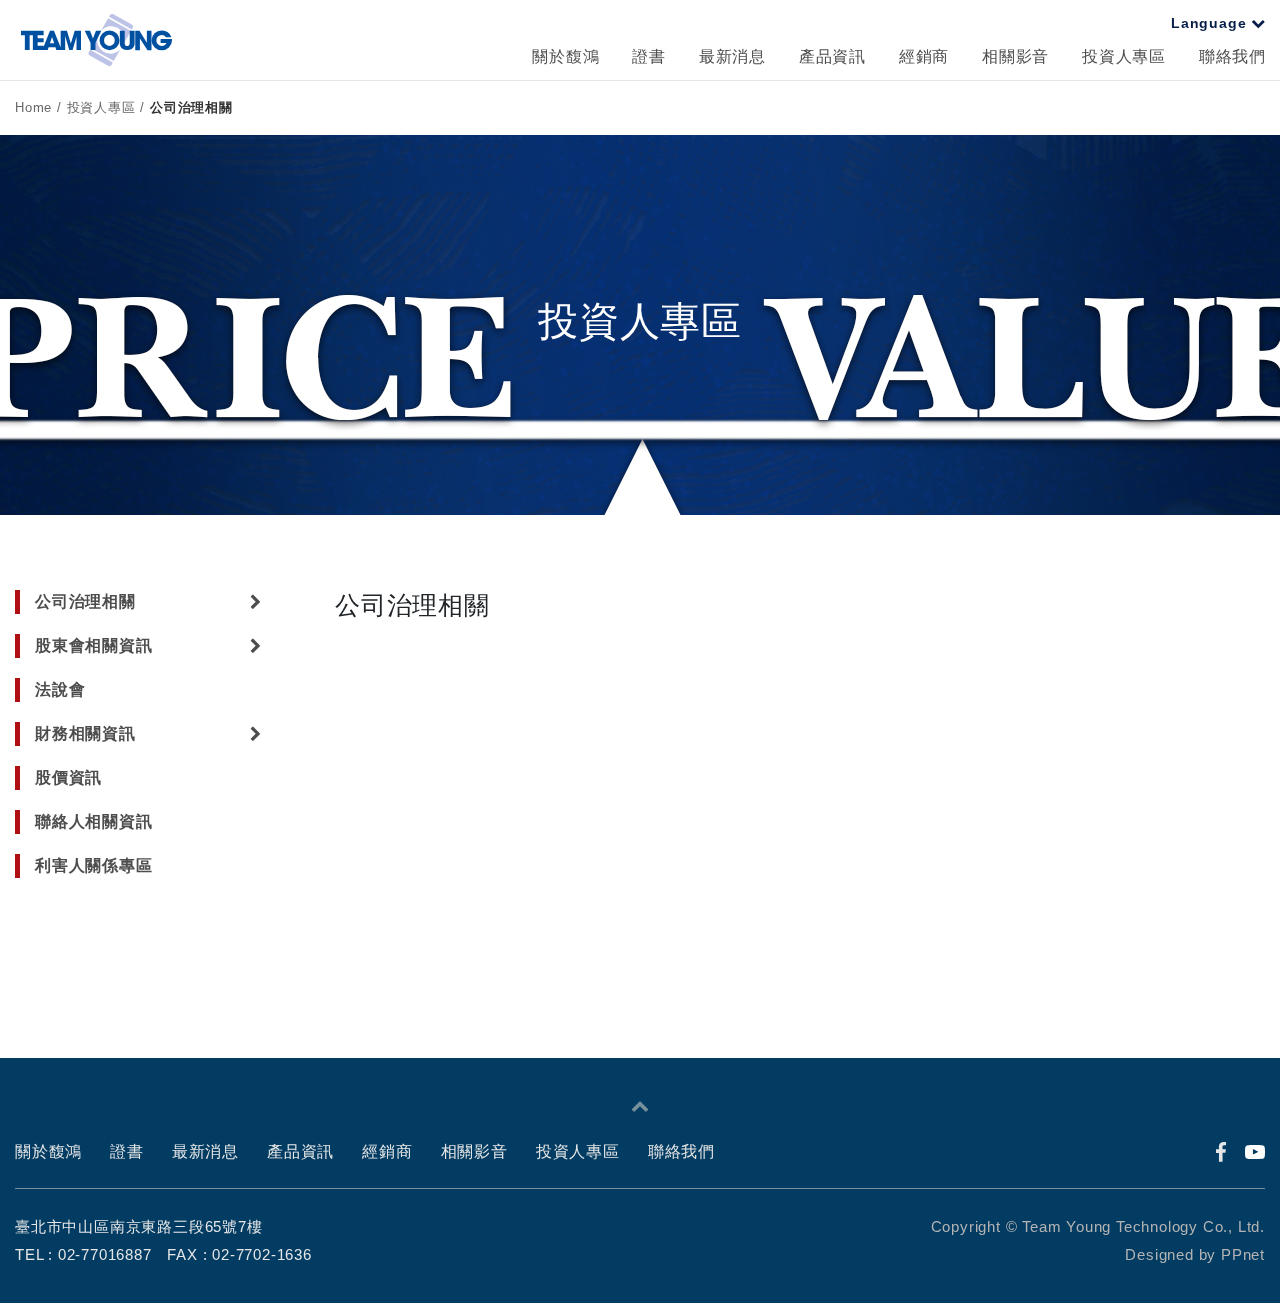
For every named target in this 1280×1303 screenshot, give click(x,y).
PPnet (1243, 1254)
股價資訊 (68, 777)
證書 (649, 56)
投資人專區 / (108, 107)
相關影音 (1015, 56)
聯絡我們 (1232, 56)
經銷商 (924, 56)
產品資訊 (832, 56)
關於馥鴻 (565, 56)
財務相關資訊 (85, 733)
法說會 (60, 689)
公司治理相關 (191, 107)
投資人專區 (1124, 56)
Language (1211, 23)
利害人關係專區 (94, 865)
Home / (41, 107)
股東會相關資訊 (94, 645)
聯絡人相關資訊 (94, 821)
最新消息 (732, 56)
